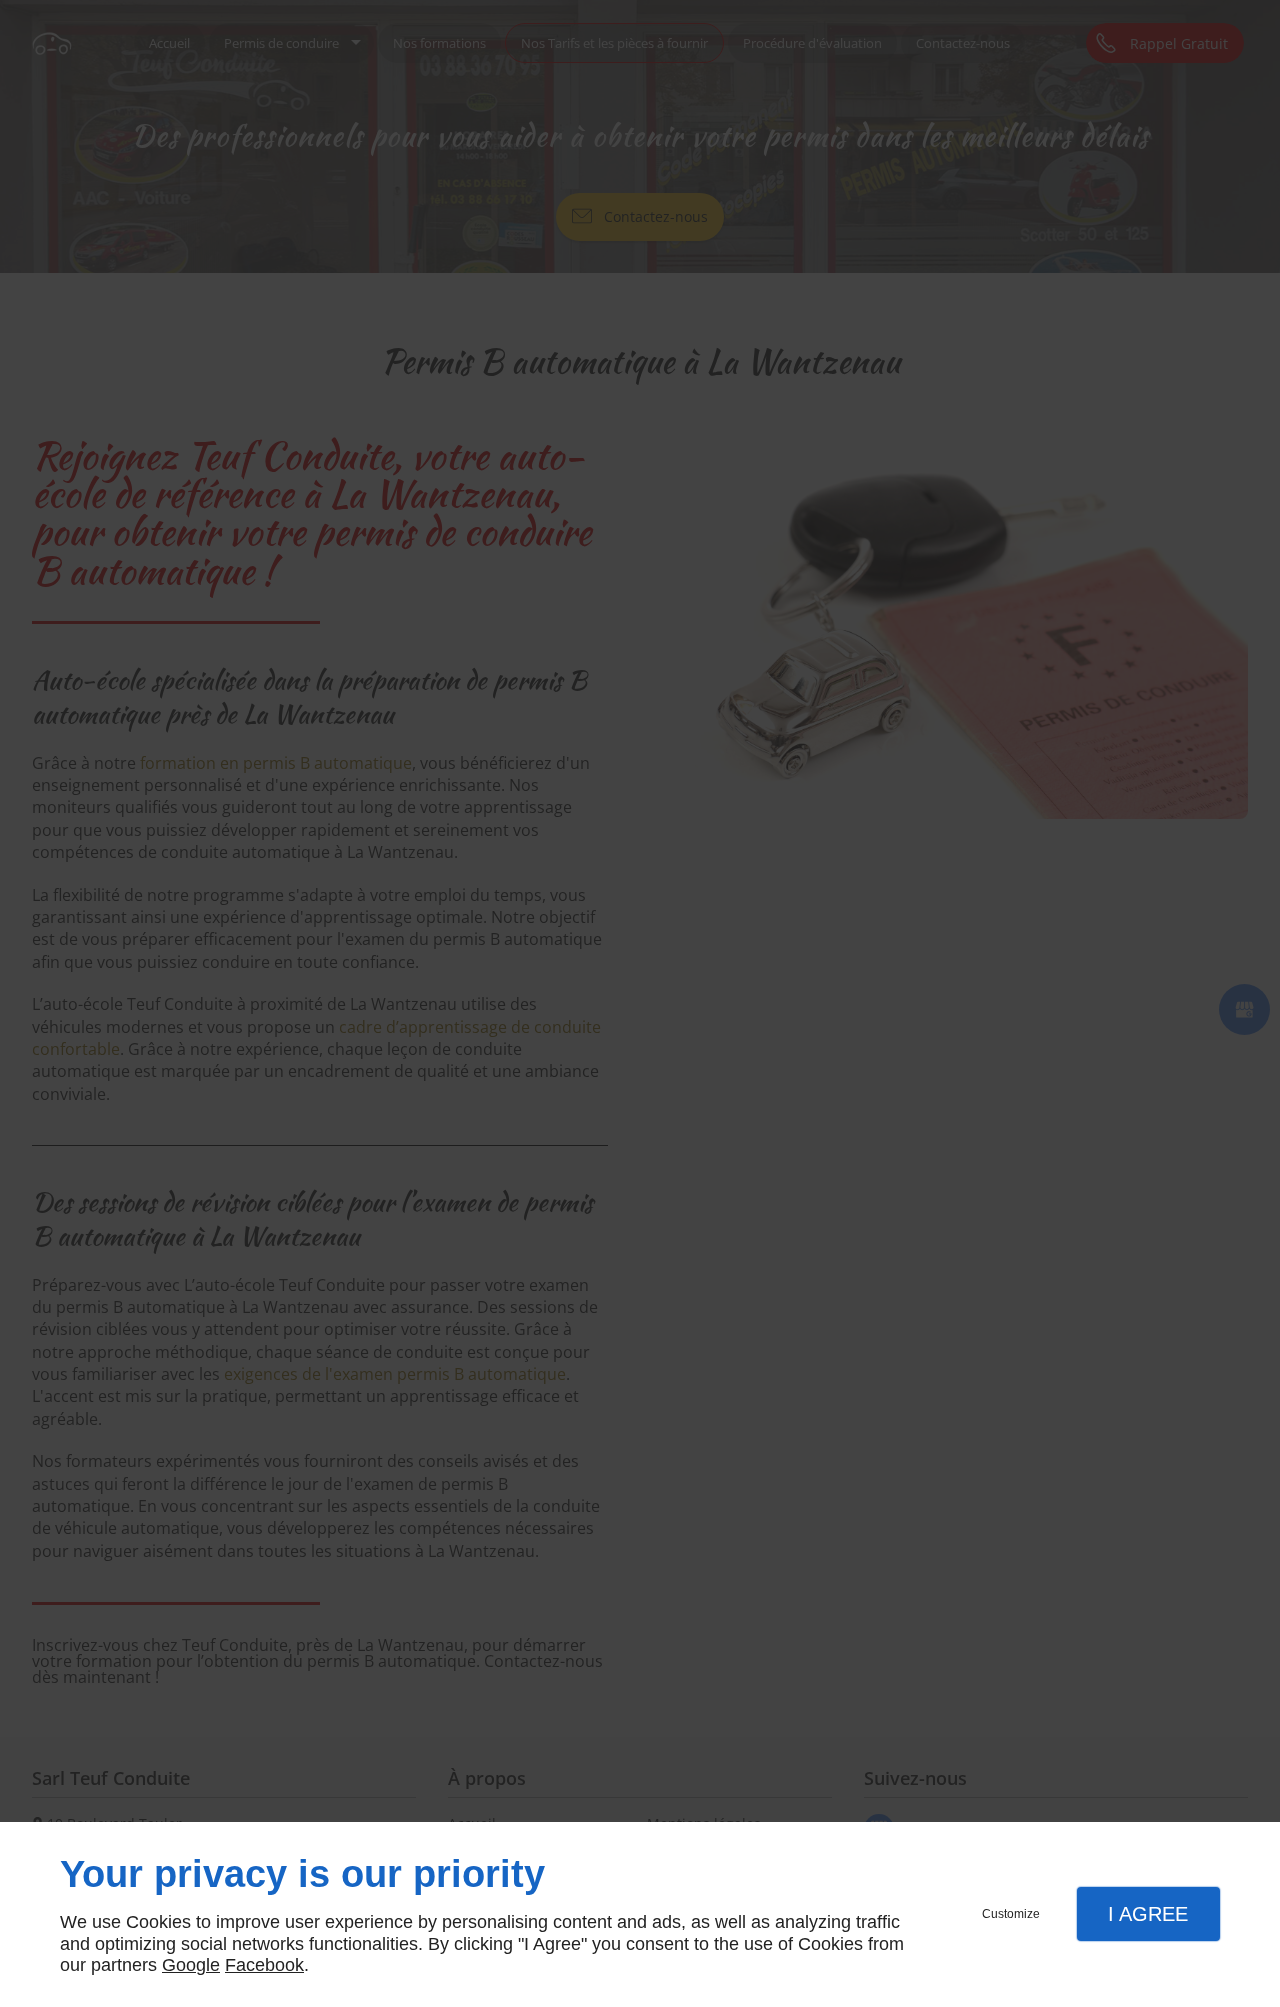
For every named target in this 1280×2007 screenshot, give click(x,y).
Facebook (264, 1965)
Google (191, 1965)
